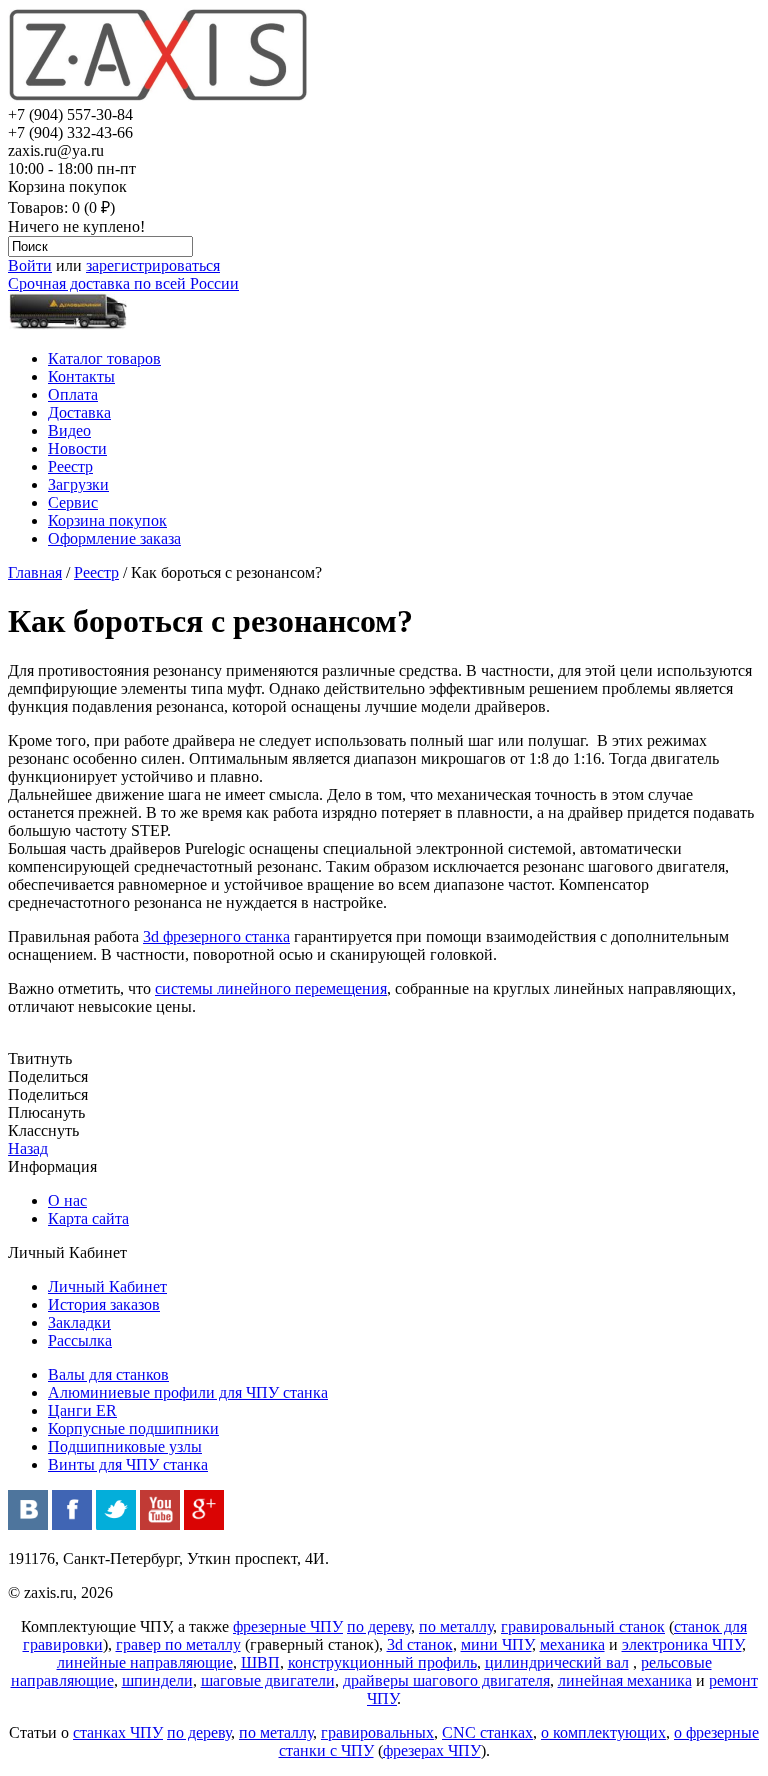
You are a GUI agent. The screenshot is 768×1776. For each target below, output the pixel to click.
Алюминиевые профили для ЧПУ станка (188, 1392)
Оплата (73, 394)
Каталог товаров (104, 358)
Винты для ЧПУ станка (128, 1464)
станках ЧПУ (118, 1732)
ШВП (260, 1662)
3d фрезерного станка (216, 936)
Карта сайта (88, 1218)
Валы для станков (108, 1374)
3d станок (420, 1644)
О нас (67, 1200)
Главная (35, 572)
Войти (30, 265)
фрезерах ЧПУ (432, 1750)
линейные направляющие (145, 1662)
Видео (69, 430)
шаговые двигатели (268, 1680)
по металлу (456, 1626)
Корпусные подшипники (133, 1428)
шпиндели (157, 1680)
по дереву (379, 1626)
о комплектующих (603, 1732)
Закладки (79, 1322)
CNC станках (487, 1732)
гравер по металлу (178, 1644)
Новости (77, 448)
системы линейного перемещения (271, 988)
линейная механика (625, 1680)
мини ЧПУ (496, 1644)
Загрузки (78, 484)
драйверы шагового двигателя (446, 1680)
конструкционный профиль (382, 1662)
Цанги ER (82, 1410)
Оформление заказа (114, 538)
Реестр (70, 466)
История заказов (104, 1304)
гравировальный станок (583, 1626)
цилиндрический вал (557, 1662)
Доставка (79, 412)
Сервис (73, 502)
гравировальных (377, 1732)
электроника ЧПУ (682, 1644)
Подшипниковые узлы (125, 1446)
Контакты (81, 376)
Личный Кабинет (107, 1286)
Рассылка (80, 1340)
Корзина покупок (107, 520)
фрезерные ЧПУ (288, 1626)
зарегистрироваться (153, 265)
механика (572, 1644)
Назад (28, 1148)
